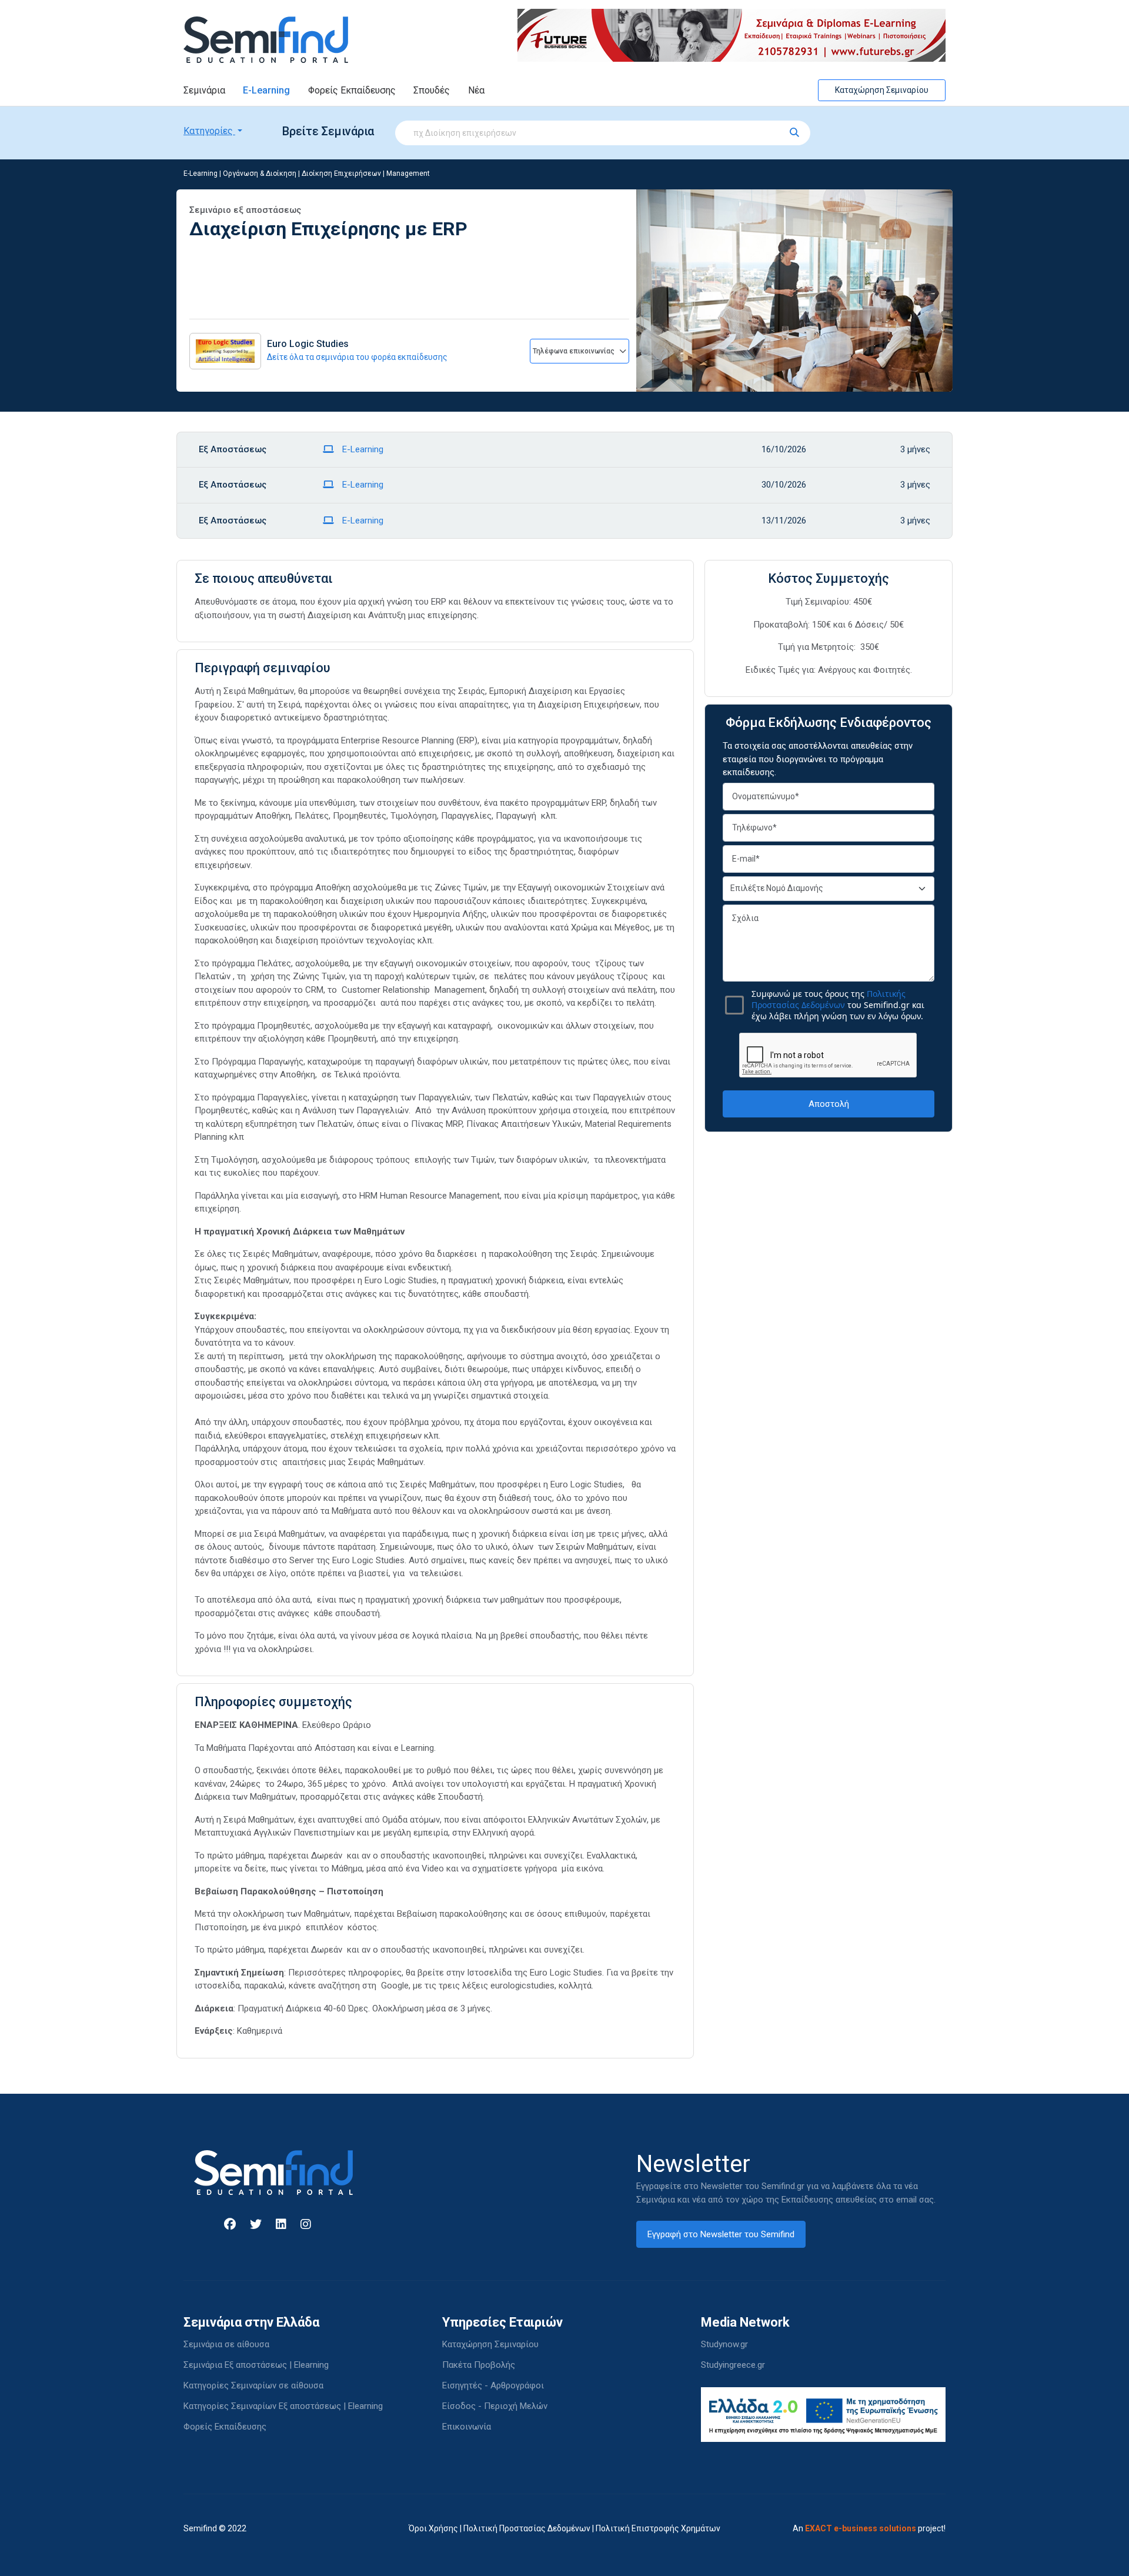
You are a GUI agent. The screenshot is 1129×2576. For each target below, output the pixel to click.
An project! (869, 2528)
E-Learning (266, 90)
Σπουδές (432, 90)
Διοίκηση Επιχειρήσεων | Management (366, 173)
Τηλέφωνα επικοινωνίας (574, 351)
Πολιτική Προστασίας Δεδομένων (527, 2528)
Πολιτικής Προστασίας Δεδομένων (829, 999)
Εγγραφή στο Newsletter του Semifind (721, 2234)
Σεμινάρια (204, 90)
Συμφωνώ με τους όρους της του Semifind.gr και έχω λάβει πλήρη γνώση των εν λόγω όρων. (838, 1005)
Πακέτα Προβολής (479, 2365)
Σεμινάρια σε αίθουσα (226, 2344)
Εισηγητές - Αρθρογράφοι (493, 2385)
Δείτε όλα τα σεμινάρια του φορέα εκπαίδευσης (357, 357)
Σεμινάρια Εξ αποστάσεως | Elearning (256, 2365)
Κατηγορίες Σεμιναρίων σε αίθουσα (253, 2385)
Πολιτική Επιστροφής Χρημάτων (658, 2528)
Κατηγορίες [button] (209, 131)
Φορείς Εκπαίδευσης (352, 90)
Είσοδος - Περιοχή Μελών (495, 2406)
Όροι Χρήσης (433, 2528)
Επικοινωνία (467, 2427)
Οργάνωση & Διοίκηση (260, 173)
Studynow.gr (724, 2344)
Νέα (476, 90)
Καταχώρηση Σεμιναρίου (882, 90)
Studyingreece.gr (733, 2365)
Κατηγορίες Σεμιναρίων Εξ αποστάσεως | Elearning (283, 2406)
